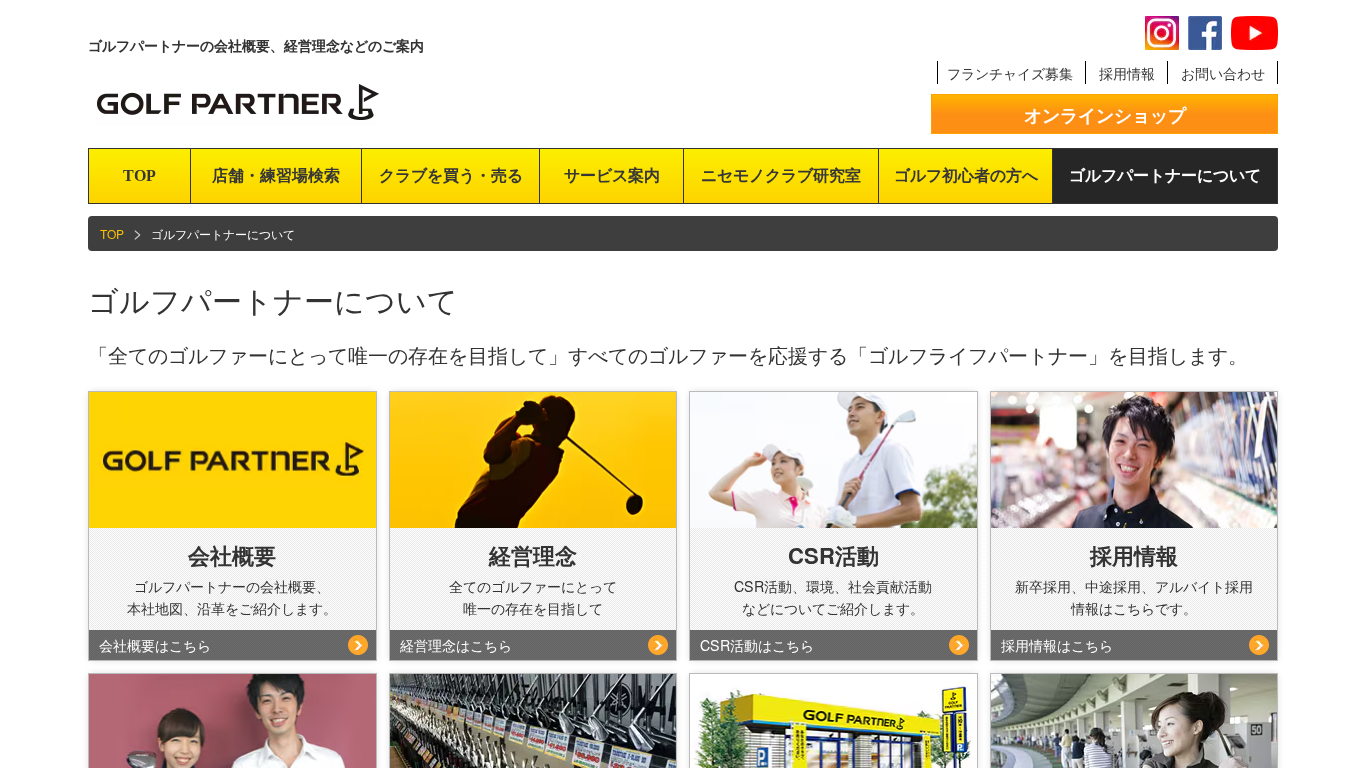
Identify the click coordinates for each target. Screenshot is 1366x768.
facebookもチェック (1205, 33)
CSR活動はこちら (757, 645)
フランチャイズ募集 (1010, 73)
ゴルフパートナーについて (1165, 175)
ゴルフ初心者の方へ (966, 175)
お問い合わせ (1223, 73)
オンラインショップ (1105, 115)
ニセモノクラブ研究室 (781, 175)
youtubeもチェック (1254, 33)
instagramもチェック (1162, 33)
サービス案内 (612, 175)
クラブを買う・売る (451, 175)
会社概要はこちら (155, 645)
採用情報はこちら (1057, 645)
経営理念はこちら (456, 645)
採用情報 (1127, 73)
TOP (139, 175)
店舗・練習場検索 (276, 175)
